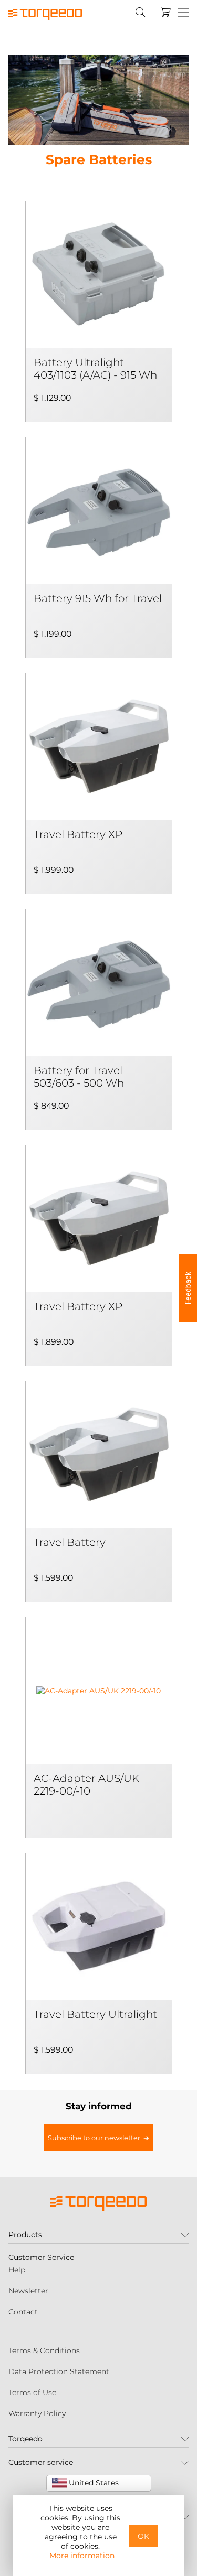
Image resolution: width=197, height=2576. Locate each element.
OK (143, 2536)
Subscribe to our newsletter (94, 2138)
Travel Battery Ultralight (95, 2014)
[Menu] (183, 13)
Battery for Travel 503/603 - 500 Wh (79, 1077)
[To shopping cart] (165, 12)
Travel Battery (70, 1542)
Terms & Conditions (44, 2350)
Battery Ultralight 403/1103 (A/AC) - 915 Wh (95, 369)
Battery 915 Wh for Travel (98, 598)
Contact (23, 2312)
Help (17, 2270)
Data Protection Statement (59, 2371)
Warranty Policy (37, 2413)
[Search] (140, 12)
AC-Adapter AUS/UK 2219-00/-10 (86, 1785)
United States (93, 2483)
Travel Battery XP (78, 834)
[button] (188, 1288)
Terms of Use (32, 2392)
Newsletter (28, 2291)
